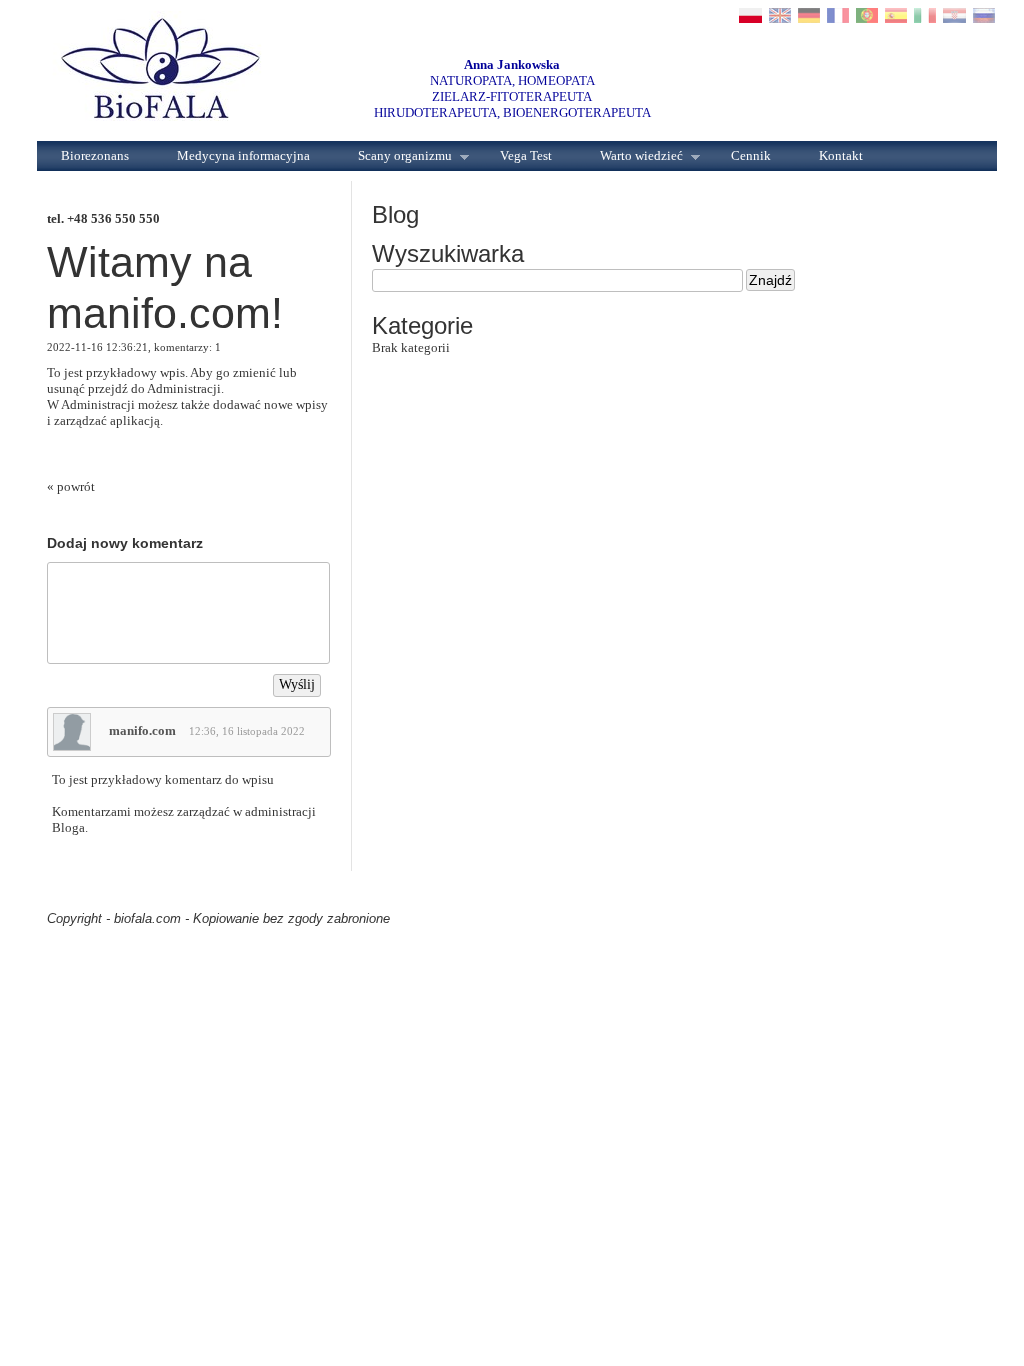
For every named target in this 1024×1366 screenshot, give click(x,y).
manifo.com (142, 730)
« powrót (71, 486)
